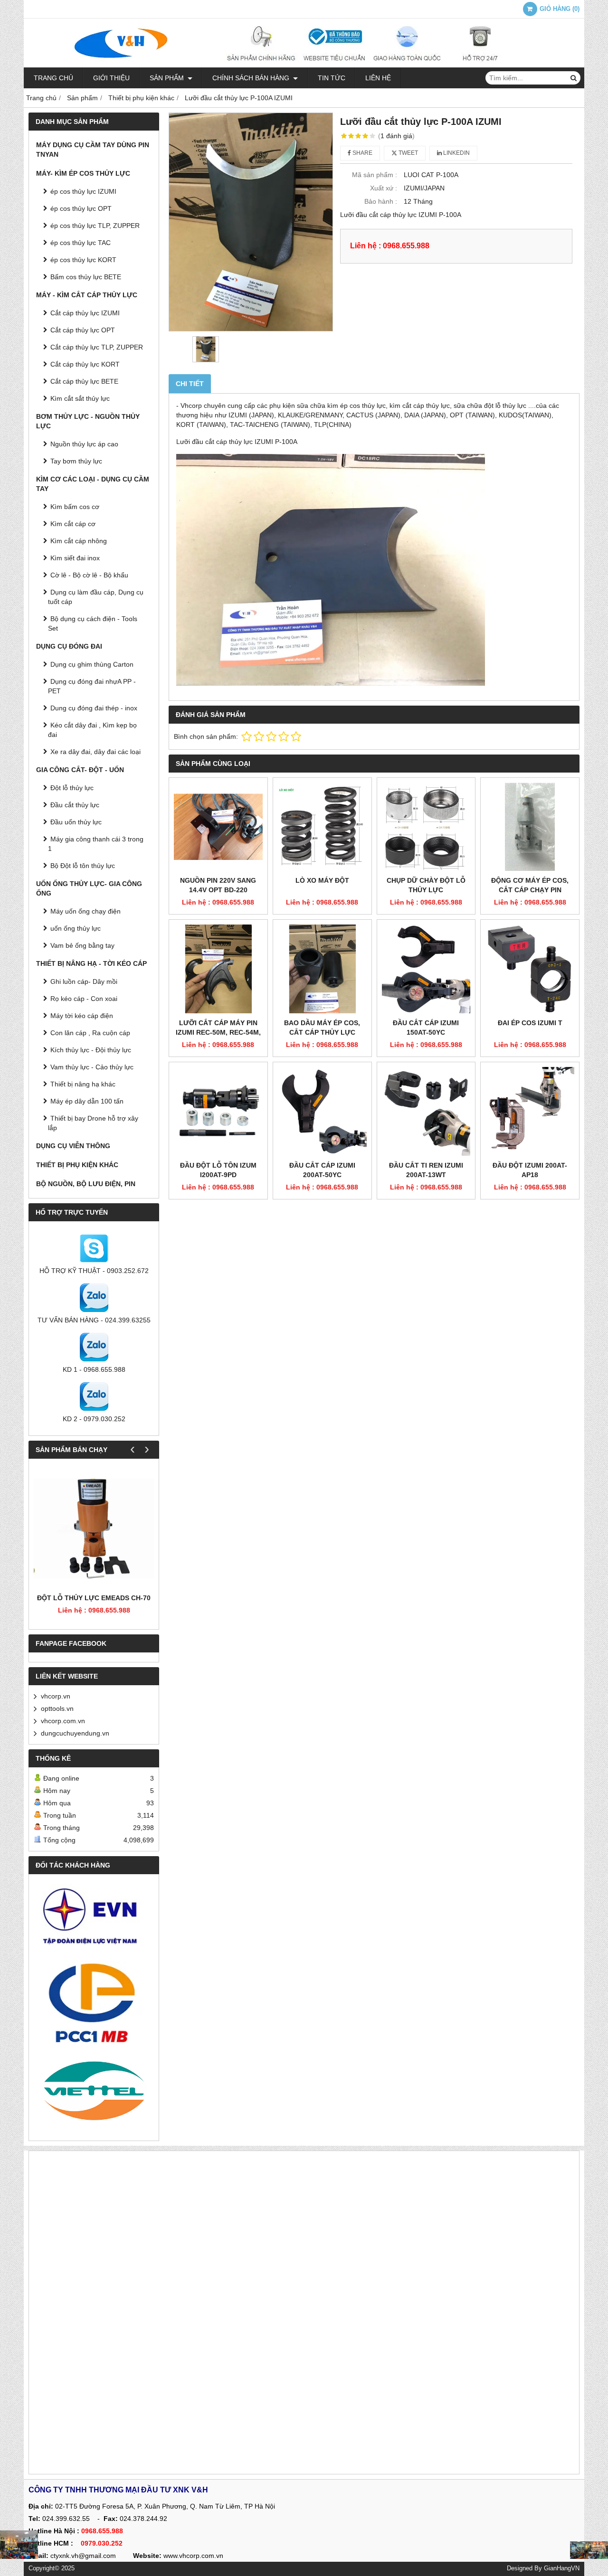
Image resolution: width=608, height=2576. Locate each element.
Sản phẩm (168, 78)
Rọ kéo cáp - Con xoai (84, 999)
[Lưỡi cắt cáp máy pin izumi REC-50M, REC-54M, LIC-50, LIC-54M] (218, 969)
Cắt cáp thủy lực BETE (84, 381)
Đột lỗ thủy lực (72, 788)
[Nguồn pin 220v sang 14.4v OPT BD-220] (218, 827)
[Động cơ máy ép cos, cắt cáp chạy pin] (530, 827)
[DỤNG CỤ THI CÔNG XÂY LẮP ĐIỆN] (19, 2545)
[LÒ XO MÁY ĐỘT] (322, 827)
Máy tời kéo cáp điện (82, 1016)
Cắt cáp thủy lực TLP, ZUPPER (97, 347)
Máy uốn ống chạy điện (85, 911)
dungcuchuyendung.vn (75, 1733)
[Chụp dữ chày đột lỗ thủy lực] (426, 827)
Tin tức (332, 78)
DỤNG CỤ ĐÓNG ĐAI (69, 646)
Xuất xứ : (384, 188)
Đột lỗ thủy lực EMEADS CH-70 (94, 1598)
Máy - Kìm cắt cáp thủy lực (87, 295)
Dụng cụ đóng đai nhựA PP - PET (92, 686)
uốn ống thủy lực (76, 928)
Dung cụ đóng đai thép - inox (94, 708)
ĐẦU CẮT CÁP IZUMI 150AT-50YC (426, 1028)
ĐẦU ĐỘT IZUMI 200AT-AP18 (530, 1170)
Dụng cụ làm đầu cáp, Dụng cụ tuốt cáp (96, 597)
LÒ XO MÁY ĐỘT (322, 880)
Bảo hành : (381, 201)
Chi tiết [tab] (190, 384)
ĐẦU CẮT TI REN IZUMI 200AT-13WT (426, 1170)
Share (362, 153)
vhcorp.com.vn (63, 1721)
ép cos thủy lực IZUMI (83, 191)
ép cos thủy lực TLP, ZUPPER (95, 226)
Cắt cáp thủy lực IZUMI (85, 313)
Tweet (408, 153)
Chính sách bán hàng (252, 78)
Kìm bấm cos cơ (75, 507)
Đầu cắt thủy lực (75, 805)
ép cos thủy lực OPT (81, 208)
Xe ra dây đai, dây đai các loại (95, 752)
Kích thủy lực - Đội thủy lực (91, 1050)
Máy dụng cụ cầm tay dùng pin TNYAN (93, 150)
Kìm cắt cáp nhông (79, 541)
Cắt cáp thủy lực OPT (83, 330)
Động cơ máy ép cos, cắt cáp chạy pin (530, 885)
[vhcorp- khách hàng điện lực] (94, 1920)
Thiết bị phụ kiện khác (77, 1165)
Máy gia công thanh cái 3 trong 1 (96, 844)
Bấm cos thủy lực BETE (86, 277)
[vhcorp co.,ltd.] (304, 65)
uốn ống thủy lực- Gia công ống (89, 888)
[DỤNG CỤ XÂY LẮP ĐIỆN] (589, 2550)
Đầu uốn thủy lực (76, 822)
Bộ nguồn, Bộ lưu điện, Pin (86, 1184)
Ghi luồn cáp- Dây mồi (84, 981)
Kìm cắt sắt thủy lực (80, 398)
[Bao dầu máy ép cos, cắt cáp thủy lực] (322, 969)
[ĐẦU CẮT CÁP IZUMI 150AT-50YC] (426, 969)
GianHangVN (562, 2568)
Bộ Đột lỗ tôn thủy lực (83, 866)
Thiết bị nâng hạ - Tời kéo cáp (91, 963)
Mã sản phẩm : (375, 175)
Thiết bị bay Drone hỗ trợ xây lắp (93, 1123)
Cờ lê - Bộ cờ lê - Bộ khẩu (89, 575)
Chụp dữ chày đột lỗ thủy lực (426, 885)
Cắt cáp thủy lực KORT (85, 364)
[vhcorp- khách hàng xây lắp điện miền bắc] (94, 2002)
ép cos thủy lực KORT (83, 260)
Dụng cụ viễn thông (73, 1146)
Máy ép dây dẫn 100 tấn (87, 1101)
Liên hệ (378, 78)
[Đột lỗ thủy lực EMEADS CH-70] (94, 1528)
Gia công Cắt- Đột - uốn (80, 770)
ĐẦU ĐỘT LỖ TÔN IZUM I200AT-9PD (218, 1170)
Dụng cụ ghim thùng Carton (92, 664)
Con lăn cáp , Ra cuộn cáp (90, 1033)
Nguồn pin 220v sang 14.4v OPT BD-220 (218, 885)
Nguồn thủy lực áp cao (84, 444)
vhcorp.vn (56, 1696)
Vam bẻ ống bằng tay (82, 945)
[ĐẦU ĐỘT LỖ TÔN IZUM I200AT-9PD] (218, 1111)
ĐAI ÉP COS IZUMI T (530, 1023)
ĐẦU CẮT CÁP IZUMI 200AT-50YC (322, 1170)
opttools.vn (57, 1708)
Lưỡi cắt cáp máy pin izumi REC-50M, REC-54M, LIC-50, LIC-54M (218, 1032)
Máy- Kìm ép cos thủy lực (83, 173)
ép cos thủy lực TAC (81, 243)
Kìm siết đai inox (75, 558)
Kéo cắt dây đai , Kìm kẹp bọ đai (92, 730)
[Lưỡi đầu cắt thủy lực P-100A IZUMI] (251, 222)
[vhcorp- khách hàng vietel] (94, 2092)
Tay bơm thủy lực (76, 461)
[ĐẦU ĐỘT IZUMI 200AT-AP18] (530, 1111)
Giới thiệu (111, 78)
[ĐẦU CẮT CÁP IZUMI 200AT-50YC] (322, 1111)
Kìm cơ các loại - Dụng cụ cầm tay (93, 484)
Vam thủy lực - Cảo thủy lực (92, 1067)
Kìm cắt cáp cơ (73, 524)
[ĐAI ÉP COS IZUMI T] (530, 969)
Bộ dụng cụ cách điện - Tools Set (93, 623)
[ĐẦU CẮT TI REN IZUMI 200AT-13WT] (426, 1111)
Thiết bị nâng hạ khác (83, 1084)
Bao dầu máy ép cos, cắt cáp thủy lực (322, 1028)
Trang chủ (53, 78)
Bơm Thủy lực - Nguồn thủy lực (88, 421)
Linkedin (456, 153)
